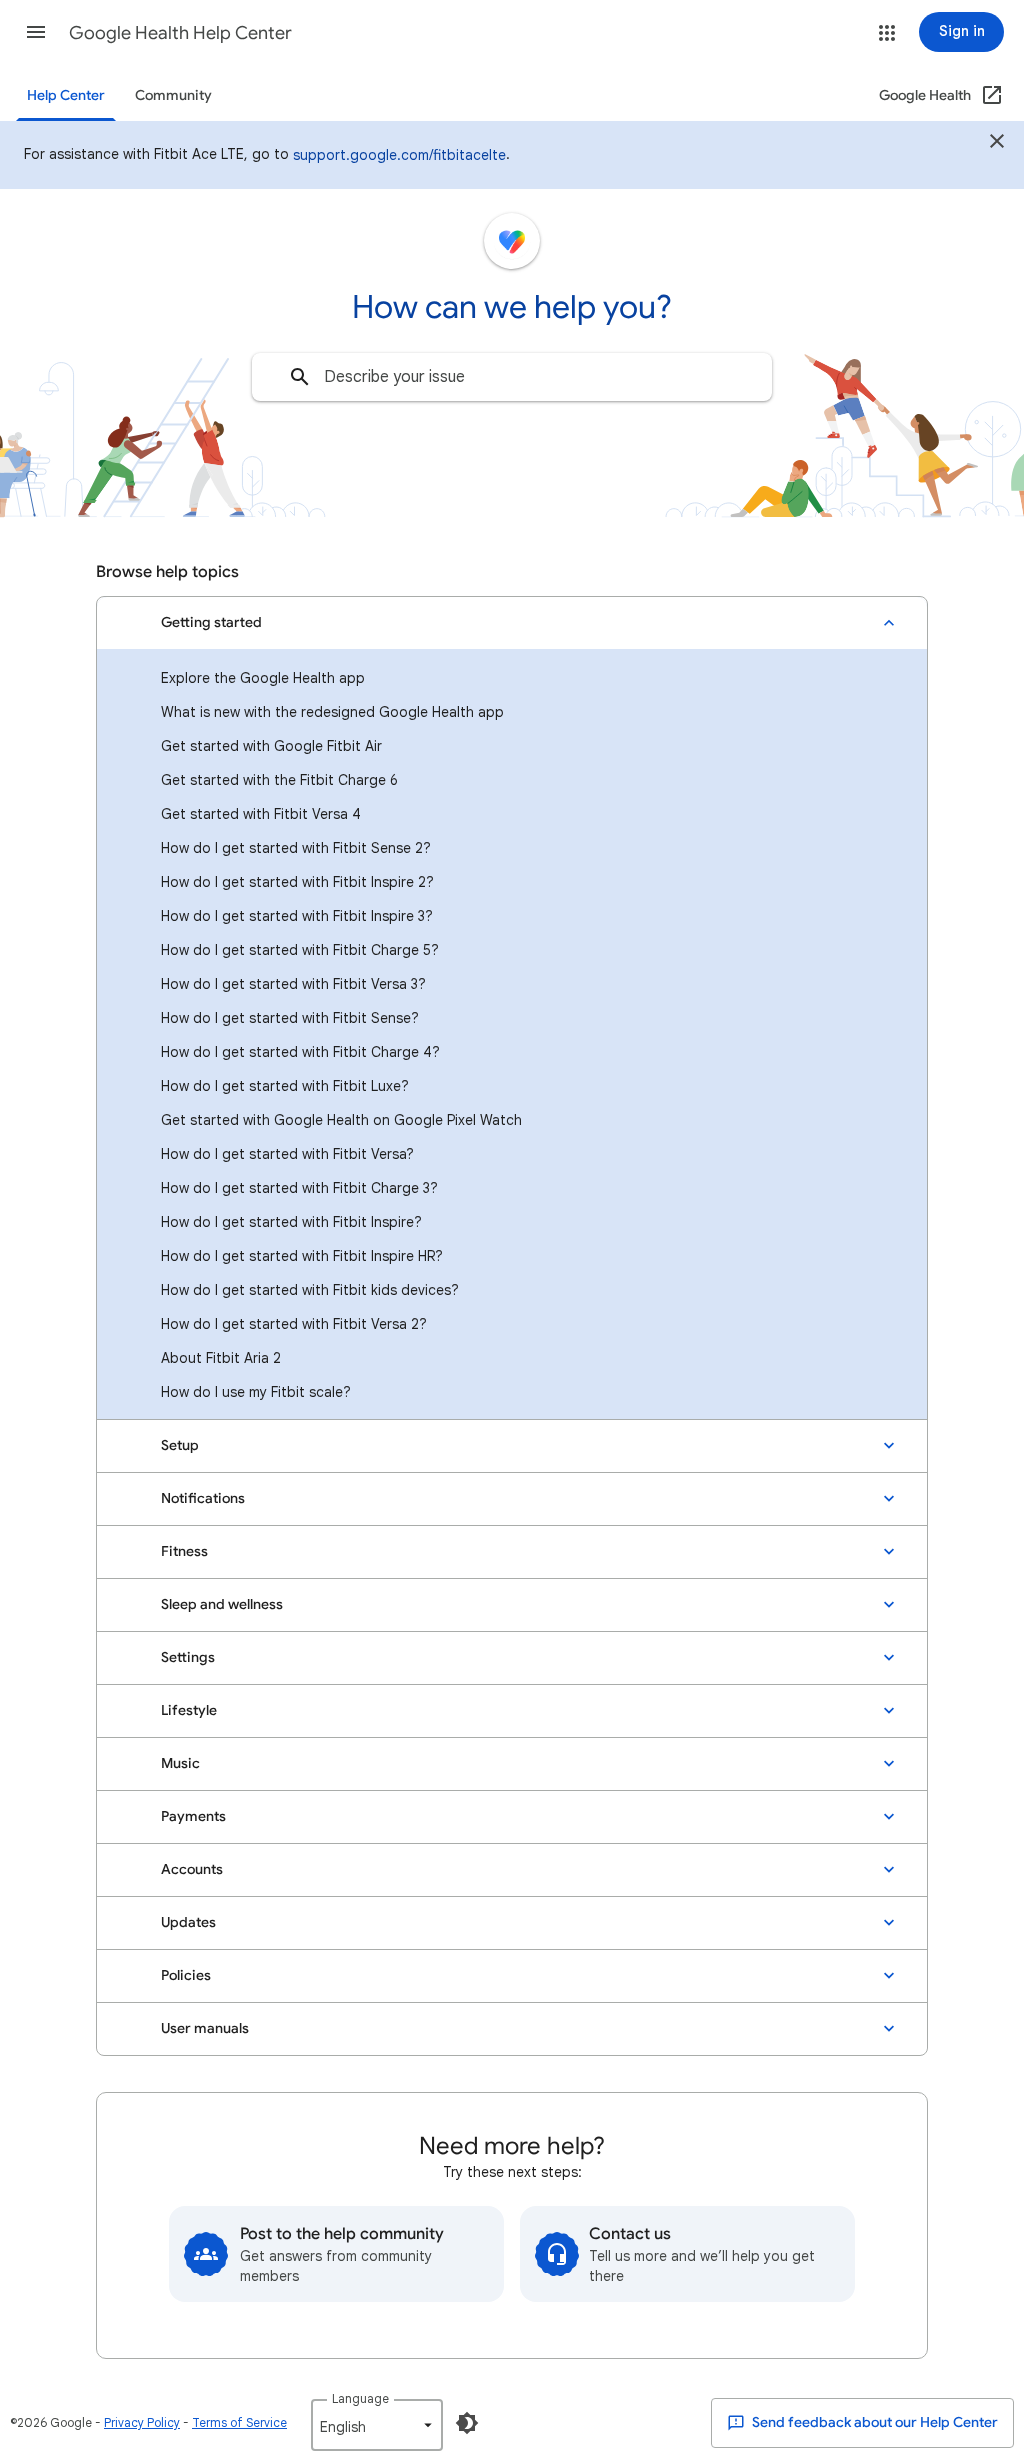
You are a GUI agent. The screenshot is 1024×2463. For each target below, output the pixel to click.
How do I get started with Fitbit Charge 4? (300, 1052)
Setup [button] (180, 1445)
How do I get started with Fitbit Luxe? (285, 1086)
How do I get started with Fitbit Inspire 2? (297, 882)
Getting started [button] (211, 622)
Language (360, 2398)
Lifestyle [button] (189, 1710)
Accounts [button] (192, 1869)
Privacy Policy (142, 2422)
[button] (36, 32)
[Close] (997, 144)
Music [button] (180, 1763)
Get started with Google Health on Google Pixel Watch (341, 1120)
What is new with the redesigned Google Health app (332, 712)
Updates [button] (188, 1922)
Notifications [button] (203, 1498)
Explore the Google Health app (263, 678)
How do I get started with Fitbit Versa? (287, 1154)
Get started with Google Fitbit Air (271, 746)
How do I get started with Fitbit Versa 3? (293, 984)
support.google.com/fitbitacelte (399, 155)
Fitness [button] (184, 1551)
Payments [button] (193, 1816)
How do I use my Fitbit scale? (256, 1392)
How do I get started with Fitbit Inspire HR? (302, 1256)
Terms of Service (239, 2422)
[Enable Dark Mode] (467, 2423)
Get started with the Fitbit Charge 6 (279, 780)
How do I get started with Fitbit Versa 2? (294, 1324)
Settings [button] (188, 1657)
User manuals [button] (205, 2028)
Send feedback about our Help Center (873, 2422)
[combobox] (512, 377)
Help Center (66, 95)
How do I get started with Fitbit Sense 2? (296, 848)
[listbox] (377, 2425)
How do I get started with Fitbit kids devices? (310, 1290)
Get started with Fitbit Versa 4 (261, 814)
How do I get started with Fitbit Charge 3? (299, 1188)
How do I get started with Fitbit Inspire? (291, 1222)
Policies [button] (186, 1975)
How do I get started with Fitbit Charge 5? (300, 950)
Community (173, 95)
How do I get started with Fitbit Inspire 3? (297, 916)
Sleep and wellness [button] (222, 1604)
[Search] (300, 377)
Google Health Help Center (180, 33)
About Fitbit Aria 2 (221, 1358)
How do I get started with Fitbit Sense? (290, 1018)
